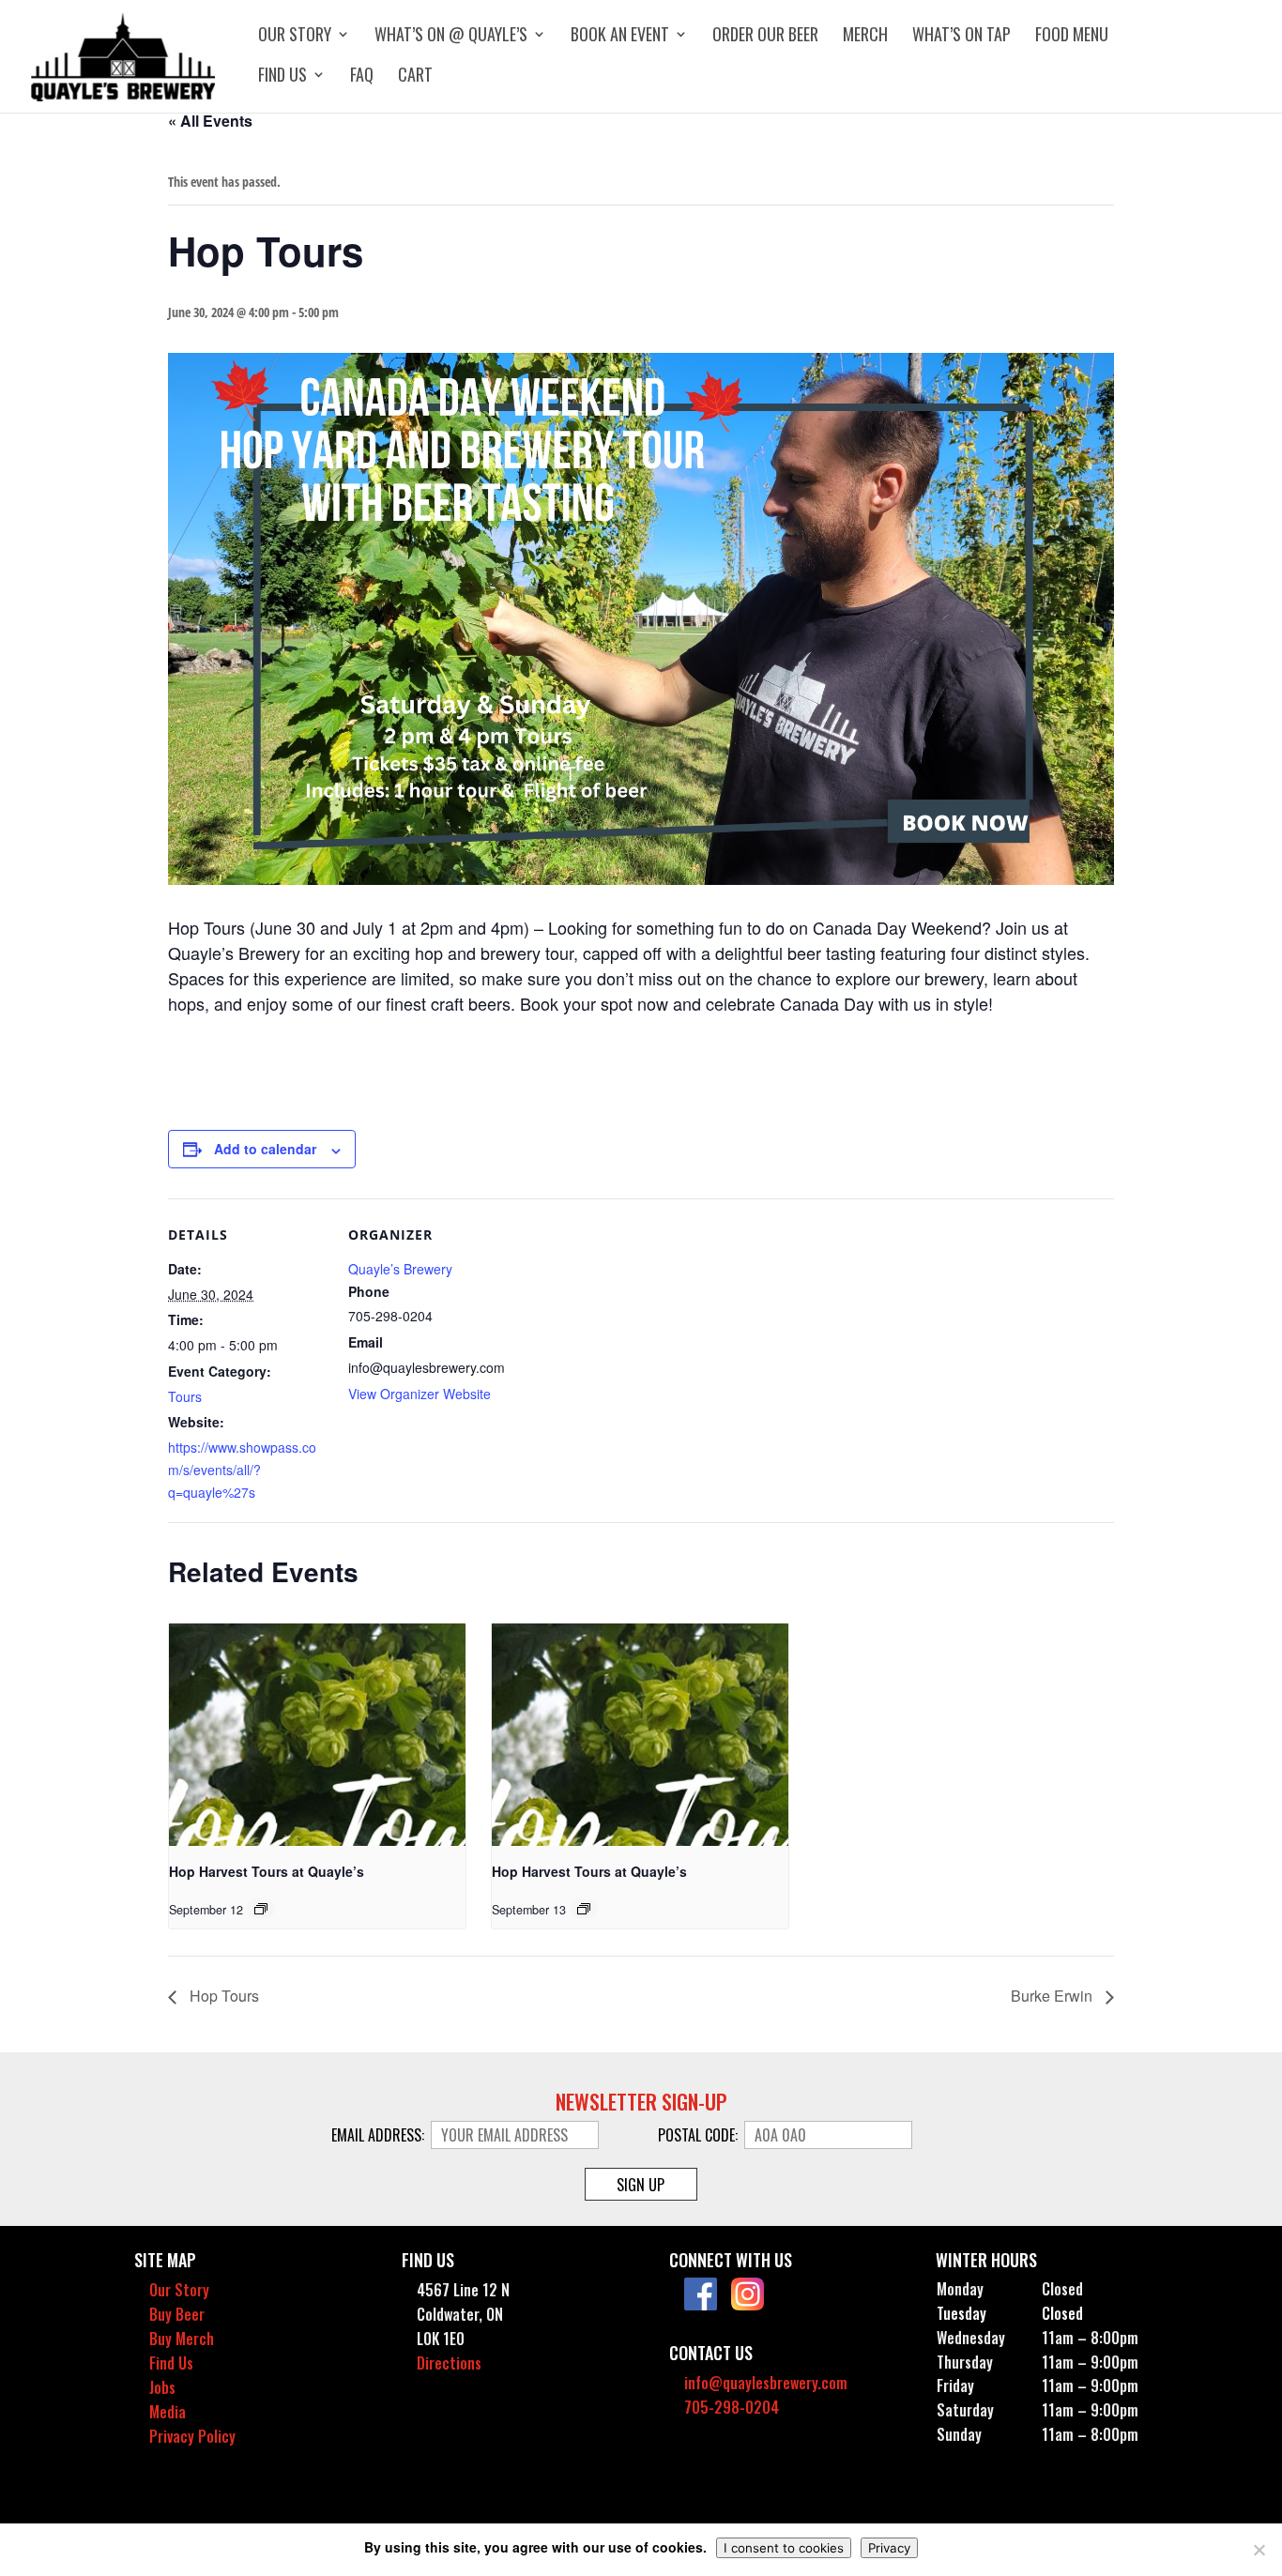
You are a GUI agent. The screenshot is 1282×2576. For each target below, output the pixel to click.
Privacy (889, 2548)
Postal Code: (700, 2135)
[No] (1259, 2550)
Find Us (282, 77)
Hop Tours (222, 1996)
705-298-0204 (732, 2407)
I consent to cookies (784, 2548)
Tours (185, 1396)
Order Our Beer (765, 37)
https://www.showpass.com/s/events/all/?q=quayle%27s (242, 1470)
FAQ (362, 77)
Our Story (295, 37)
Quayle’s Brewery (400, 1269)
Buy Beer (177, 2314)
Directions (449, 2363)
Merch (865, 37)
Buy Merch (182, 2339)
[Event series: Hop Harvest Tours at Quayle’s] (261, 1909)
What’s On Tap (961, 37)
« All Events (210, 121)
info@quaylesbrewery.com (766, 2383)
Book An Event (620, 37)
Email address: (380, 2135)
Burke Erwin (1053, 1996)
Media (168, 2412)
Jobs (162, 2387)
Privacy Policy (192, 2436)
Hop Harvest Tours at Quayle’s (267, 1871)
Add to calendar (265, 1149)
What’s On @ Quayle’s (451, 37)
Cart (415, 77)
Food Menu (1072, 37)
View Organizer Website (420, 1394)
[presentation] (317, 1735)
